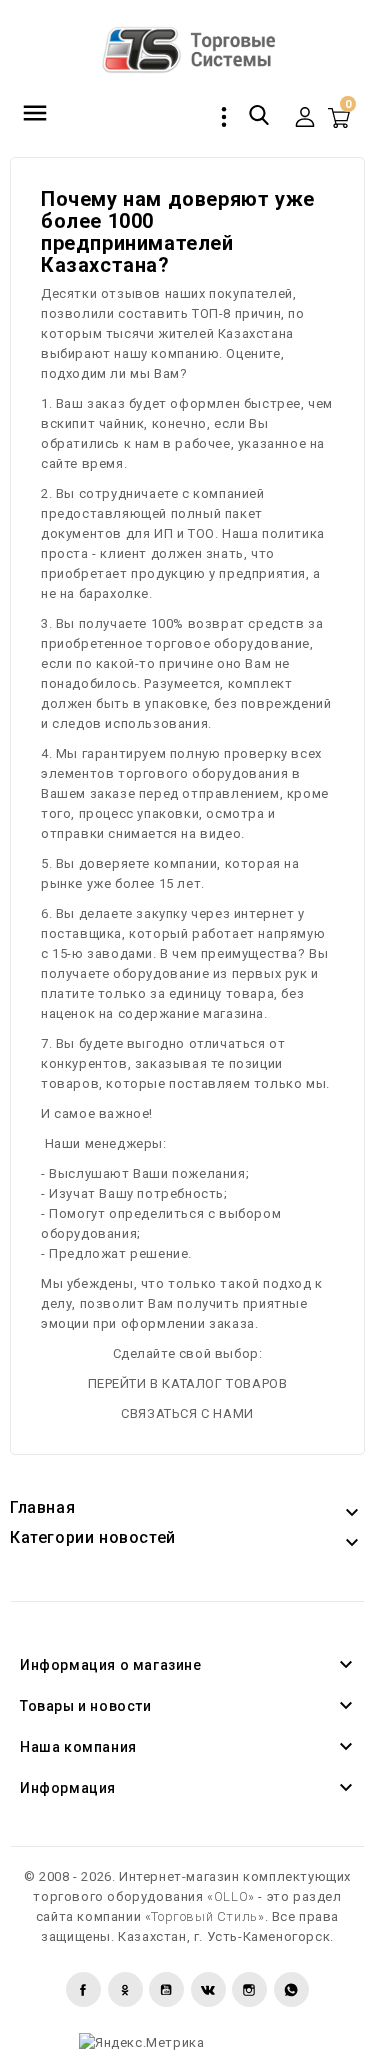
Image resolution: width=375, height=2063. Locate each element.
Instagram (249, 1989)
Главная (42, 1507)
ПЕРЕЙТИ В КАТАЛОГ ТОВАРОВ (188, 1383)
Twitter (125, 1989)
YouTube (166, 1989)
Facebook (83, 1989)
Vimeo (208, 1989)
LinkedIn (291, 1989)
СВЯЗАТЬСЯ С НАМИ (187, 1413)
